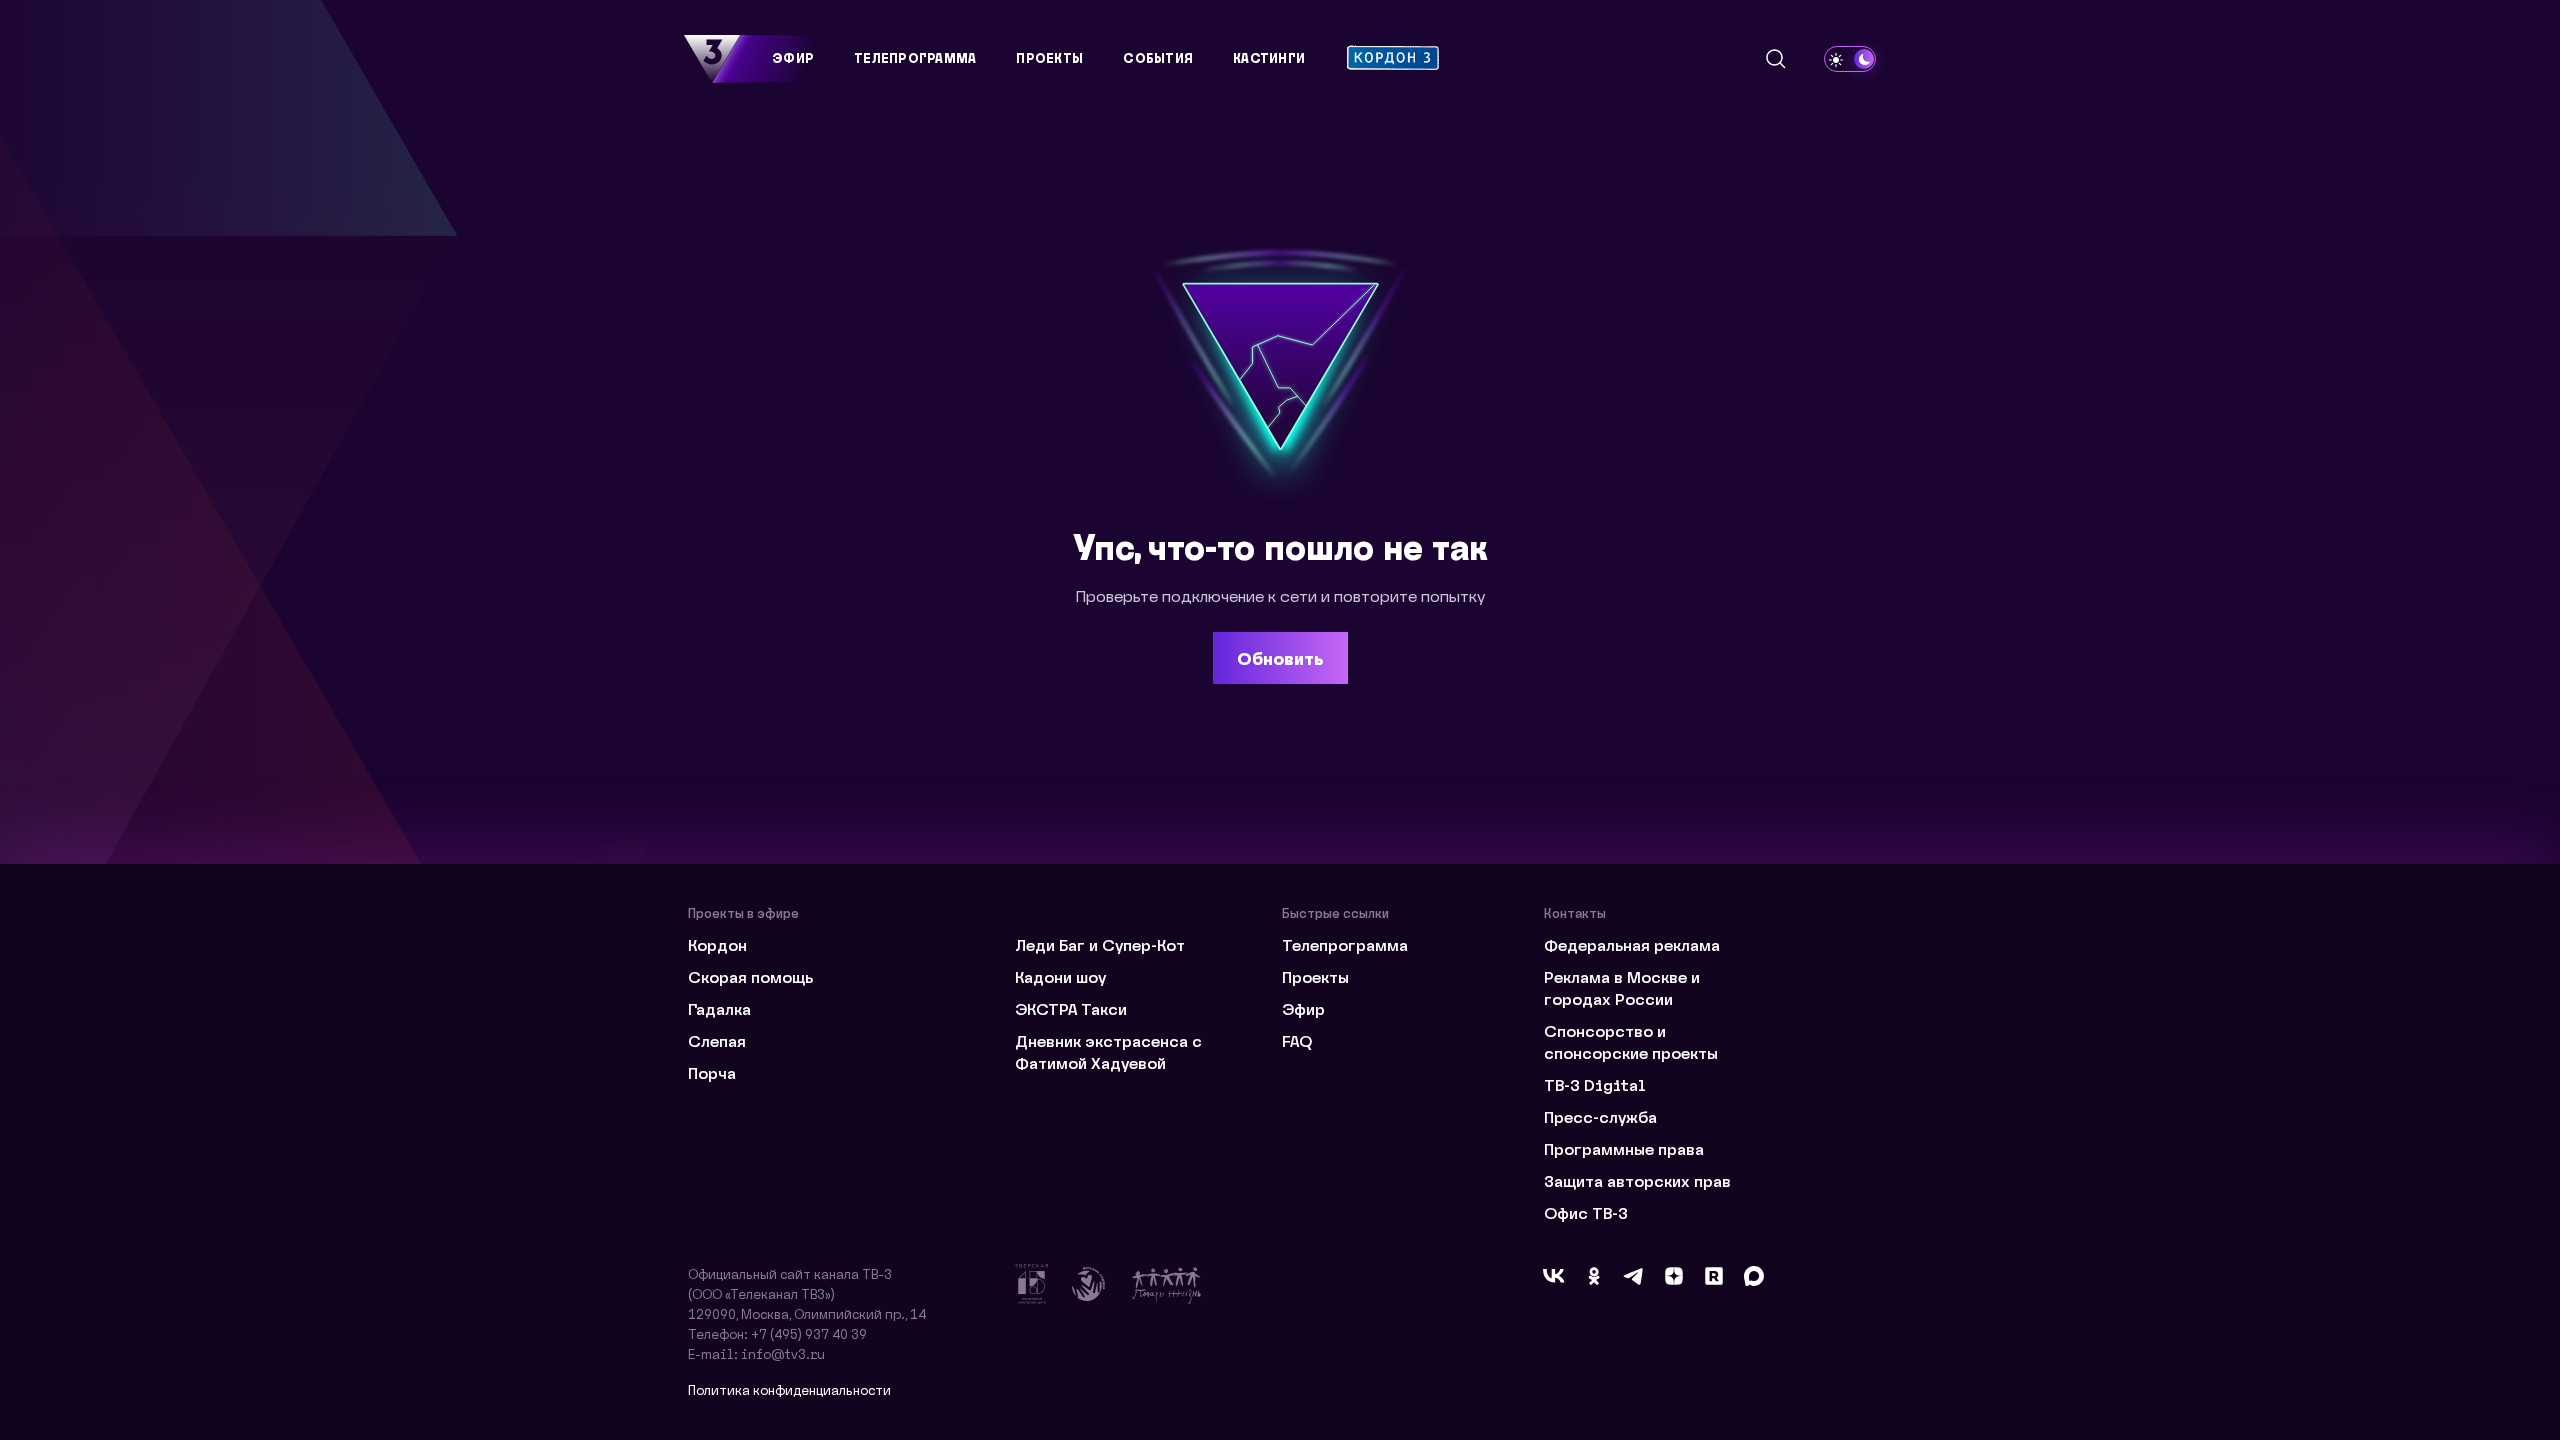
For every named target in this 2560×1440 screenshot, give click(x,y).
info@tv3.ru (783, 1353)
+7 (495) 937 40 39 (809, 1333)
